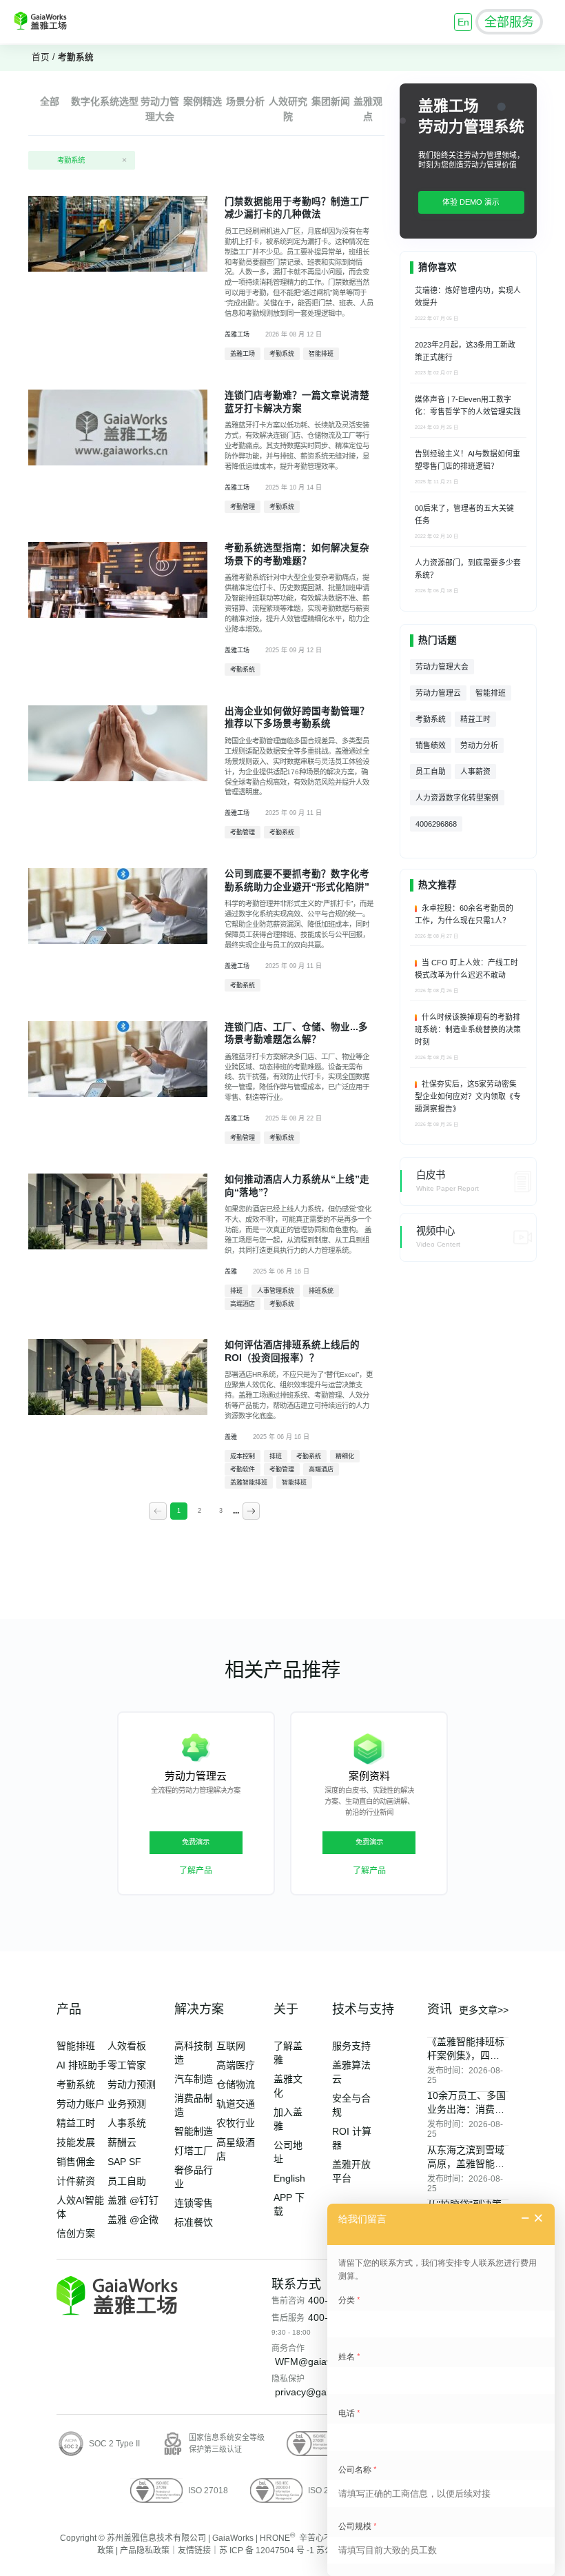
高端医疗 (236, 2065)
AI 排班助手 (82, 2065)
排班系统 (294, 1395)
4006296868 (436, 824)
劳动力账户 (81, 2104)
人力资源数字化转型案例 (457, 798)
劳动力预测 (132, 2084)
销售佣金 (76, 2162)
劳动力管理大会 (442, 667)
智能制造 (194, 2131)
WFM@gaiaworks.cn (320, 2362)
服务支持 (351, 2046)
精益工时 (475, 719)
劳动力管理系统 (471, 127)
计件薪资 (76, 2181)
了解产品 (196, 1871)
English (289, 2178)
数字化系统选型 (105, 101)
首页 (41, 57)
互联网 (231, 2046)
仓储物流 (236, 2084)
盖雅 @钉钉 (133, 2200)
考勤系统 (76, 57)
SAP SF (124, 2162)
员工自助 (431, 772)
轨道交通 (236, 2104)
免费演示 (196, 1842)
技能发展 (76, 2142)
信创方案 (76, 2233)
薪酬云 (122, 2142)
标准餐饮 (194, 2222)
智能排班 (491, 693)
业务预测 (127, 2104)
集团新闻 (331, 101)
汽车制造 (194, 2079)
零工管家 (127, 2065)
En (463, 22)
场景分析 (245, 101)
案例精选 (203, 101)
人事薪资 (475, 772)
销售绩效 (431, 745)
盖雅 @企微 (133, 2220)
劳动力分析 (479, 745)
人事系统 (127, 2123)
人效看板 (127, 2046)
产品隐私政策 (145, 2550)
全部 (50, 101)
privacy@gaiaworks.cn (324, 2392)
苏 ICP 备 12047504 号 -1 (267, 2550)
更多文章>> (484, 2010)
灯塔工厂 (194, 2151)
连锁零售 (194, 2203)
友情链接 (194, 2550)
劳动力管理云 (438, 693)
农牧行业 (236, 2123)
